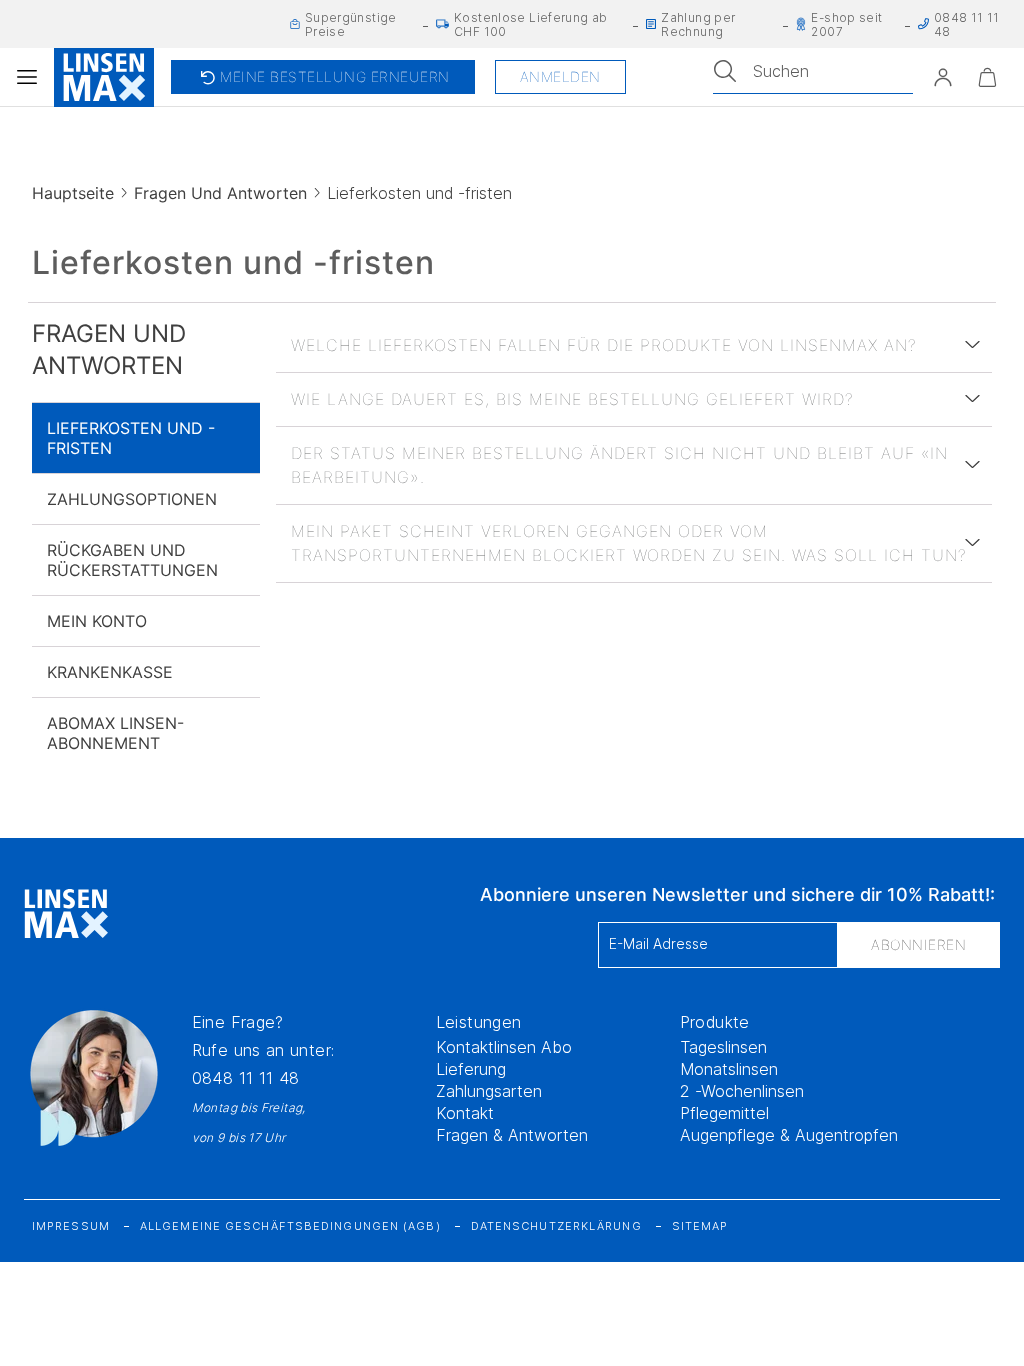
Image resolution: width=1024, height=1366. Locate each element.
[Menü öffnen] (27, 77)
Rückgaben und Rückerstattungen (132, 560)
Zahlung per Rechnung (698, 24)
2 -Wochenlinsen (742, 1091)
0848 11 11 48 (246, 1078)
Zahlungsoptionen (131, 499)
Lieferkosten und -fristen (129, 438)
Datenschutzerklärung (556, 1226)
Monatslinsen (729, 1069)
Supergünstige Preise (351, 24)
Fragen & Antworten (512, 1135)
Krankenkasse (109, 672)
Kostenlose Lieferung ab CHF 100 (531, 24)
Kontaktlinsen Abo (504, 1047)
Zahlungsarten (489, 1091)
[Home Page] (104, 77)
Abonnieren (919, 944)
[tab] (634, 345)
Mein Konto (97, 621)
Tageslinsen (723, 1047)
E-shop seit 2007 (846, 24)
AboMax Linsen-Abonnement (115, 733)
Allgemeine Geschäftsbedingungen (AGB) (290, 1226)
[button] (943, 77)
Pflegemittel (724, 1113)
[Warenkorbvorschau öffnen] (987, 77)
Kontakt (465, 1113)
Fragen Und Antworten (224, 193)
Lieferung (471, 1069)
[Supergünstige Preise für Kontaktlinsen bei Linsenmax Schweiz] (295, 23)
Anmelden (557, 76)
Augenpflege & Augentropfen (789, 1135)
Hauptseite (74, 193)
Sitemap (700, 1226)
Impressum (71, 1226)
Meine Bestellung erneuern (321, 77)
